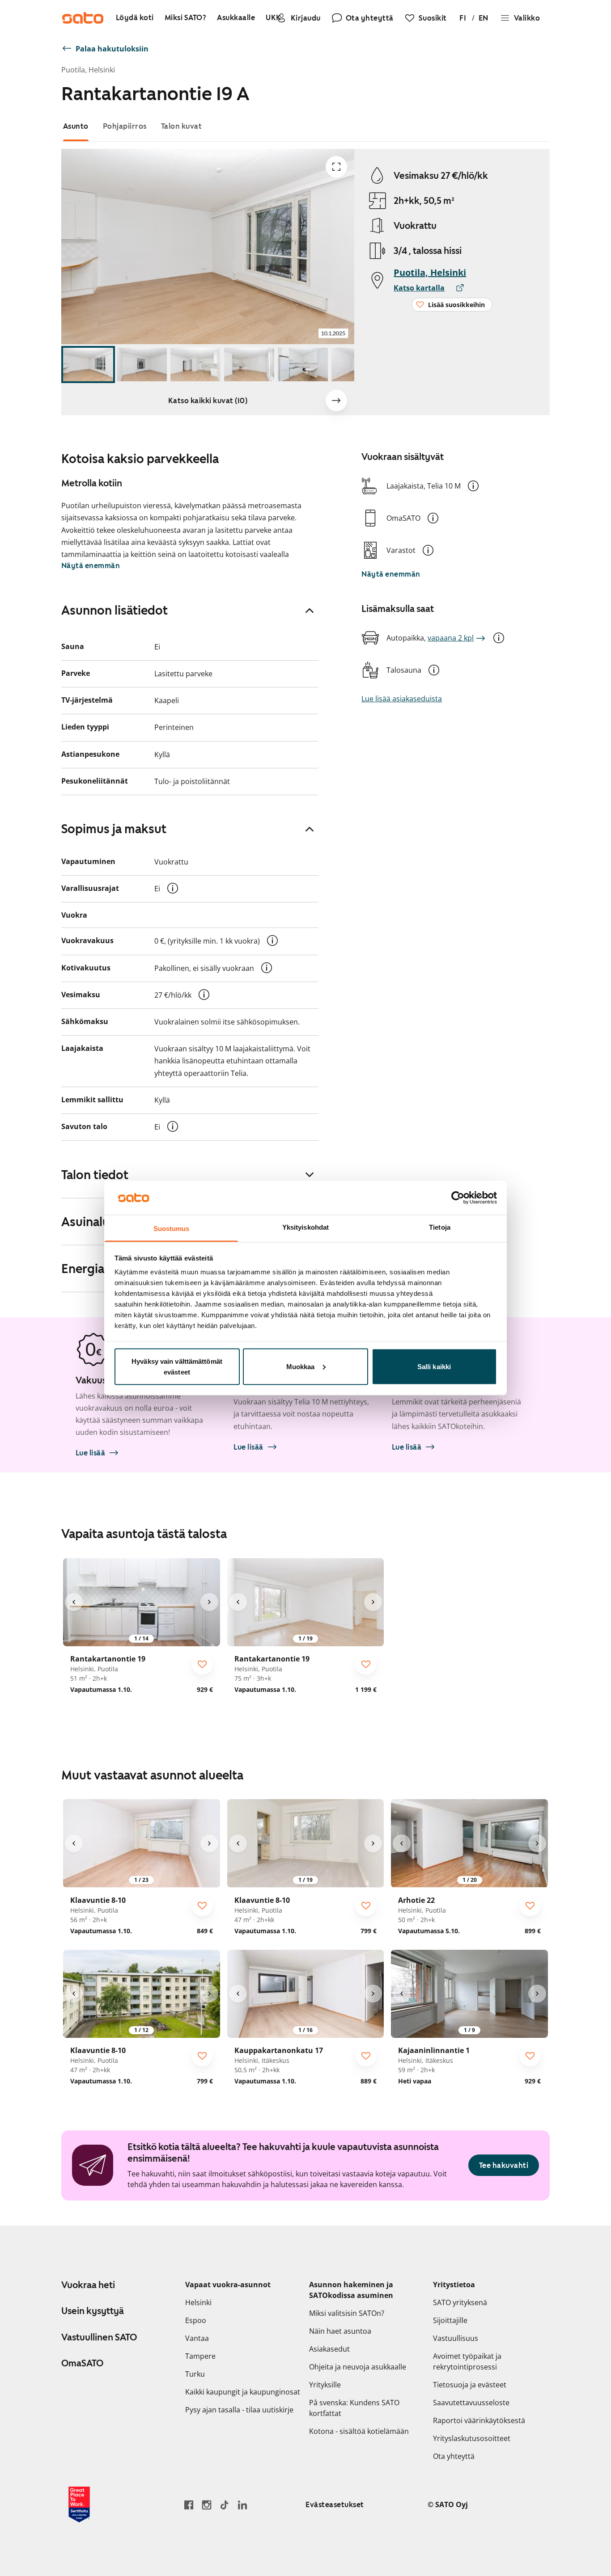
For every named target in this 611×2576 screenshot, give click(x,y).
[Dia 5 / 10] (303, 365)
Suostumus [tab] (172, 1229)
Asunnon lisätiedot (115, 610)
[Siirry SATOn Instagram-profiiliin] (207, 2505)
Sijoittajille (450, 2320)
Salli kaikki (434, 1366)
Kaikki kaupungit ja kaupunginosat (243, 2392)
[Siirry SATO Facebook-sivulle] (189, 2505)
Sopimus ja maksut (114, 829)
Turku (195, 2374)
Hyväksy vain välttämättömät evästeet (177, 1366)
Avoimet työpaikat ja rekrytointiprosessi (467, 2361)
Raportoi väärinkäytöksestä (479, 2420)
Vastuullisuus (456, 2338)
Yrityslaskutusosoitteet (472, 2438)
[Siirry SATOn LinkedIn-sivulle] (242, 2505)
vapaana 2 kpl (451, 638)
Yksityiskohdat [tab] (305, 1227)
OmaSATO (82, 2363)
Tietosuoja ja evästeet (470, 2385)
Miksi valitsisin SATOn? (347, 2313)
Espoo (196, 2320)
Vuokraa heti (88, 2285)
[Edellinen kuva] (74, 1602)
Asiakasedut (329, 2349)
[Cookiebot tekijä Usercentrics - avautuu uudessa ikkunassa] (458, 1197)
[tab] (76, 126)
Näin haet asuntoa (340, 2331)
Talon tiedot (95, 1175)
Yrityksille (325, 2385)
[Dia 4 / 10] (249, 365)
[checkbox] (202, 1664)
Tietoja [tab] (440, 1227)
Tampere (200, 2356)
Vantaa (197, 2338)
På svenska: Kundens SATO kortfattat (354, 2408)
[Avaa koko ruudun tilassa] (336, 167)
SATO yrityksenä (460, 2302)
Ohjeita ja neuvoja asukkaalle (358, 2367)
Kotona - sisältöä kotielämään (359, 2431)
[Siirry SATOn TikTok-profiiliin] (225, 2505)
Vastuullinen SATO (99, 2337)
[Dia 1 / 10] (88, 365)
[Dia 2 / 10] (142, 365)
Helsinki (198, 2302)
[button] (473, 486)
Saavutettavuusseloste (471, 2403)
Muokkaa (301, 1366)
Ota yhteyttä (454, 2456)
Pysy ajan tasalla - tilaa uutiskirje (239, 2410)
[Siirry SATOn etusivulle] (83, 18)
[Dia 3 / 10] (195, 365)
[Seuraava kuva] (336, 401)
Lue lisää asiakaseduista (402, 699)
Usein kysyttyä (93, 2311)
